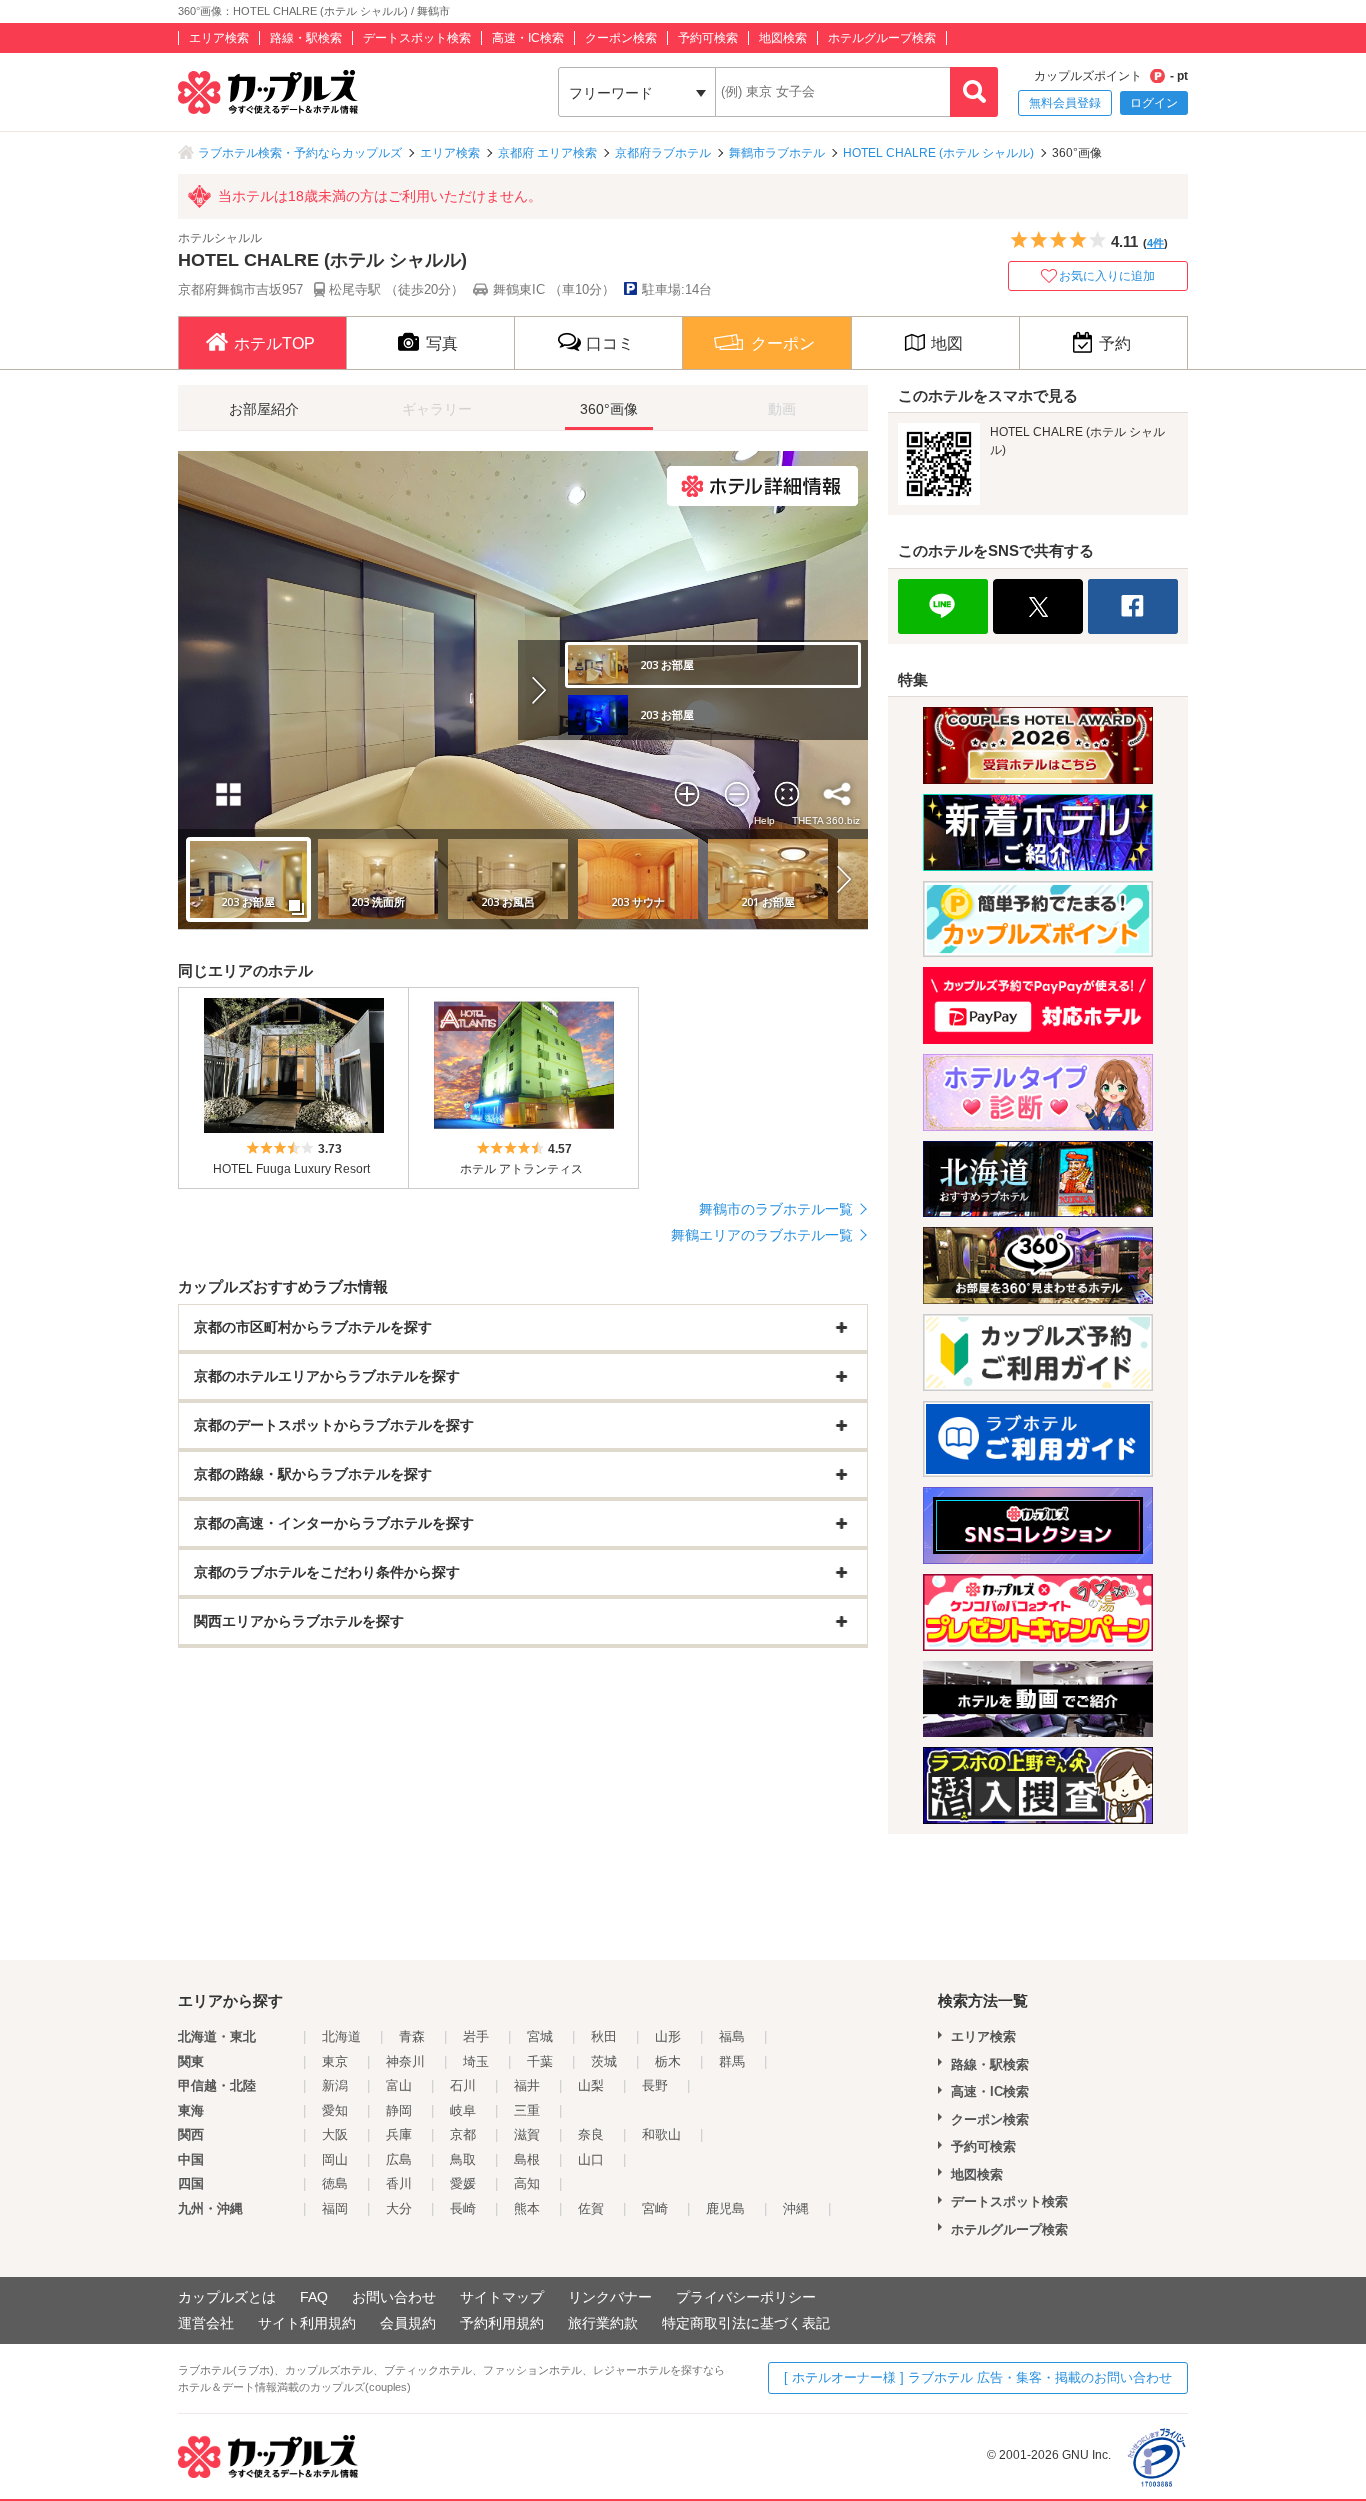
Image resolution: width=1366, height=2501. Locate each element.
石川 (463, 2085)
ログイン (1154, 103)
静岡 (399, 2110)
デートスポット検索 (417, 38)
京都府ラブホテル (663, 153)
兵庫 (399, 2134)
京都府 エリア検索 (547, 153)
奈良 (591, 2134)
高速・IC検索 (528, 38)
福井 (527, 2085)
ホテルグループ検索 (882, 38)
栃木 (668, 2061)
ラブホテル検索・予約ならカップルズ (300, 153)
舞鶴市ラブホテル (777, 153)
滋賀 (527, 2134)
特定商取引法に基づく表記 (746, 2323)
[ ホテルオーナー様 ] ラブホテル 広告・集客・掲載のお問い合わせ (978, 2377)
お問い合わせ (394, 2297)
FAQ (314, 2297)
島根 (527, 2159)
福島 (732, 2036)
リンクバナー (610, 2297)
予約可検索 (708, 38)
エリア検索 (219, 38)
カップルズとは (227, 2297)
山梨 (591, 2085)
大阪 (335, 2134)
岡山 (335, 2159)
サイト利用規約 (307, 2323)
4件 (1155, 243)
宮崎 (655, 2208)
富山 (399, 2085)
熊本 (527, 2208)
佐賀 (591, 2208)
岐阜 (463, 2110)
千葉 (540, 2061)
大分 (399, 2208)
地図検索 (783, 38)
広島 (399, 2159)
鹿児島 (725, 2208)
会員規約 (408, 2323)
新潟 (335, 2085)
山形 (668, 2036)
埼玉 (476, 2061)
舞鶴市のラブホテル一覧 (776, 1209)
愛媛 (463, 2183)
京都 (463, 2134)
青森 (412, 2036)
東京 (335, 2061)
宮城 (540, 2036)
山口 (591, 2159)
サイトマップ (502, 2297)
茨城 (604, 2061)
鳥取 (463, 2159)
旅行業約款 (603, 2323)
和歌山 (661, 2134)
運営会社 (206, 2323)
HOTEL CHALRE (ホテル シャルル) (938, 153)
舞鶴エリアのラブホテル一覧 (762, 1235)
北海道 (341, 2036)
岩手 (476, 2036)
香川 (399, 2183)
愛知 (335, 2110)
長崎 (463, 2208)
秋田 (604, 2036)
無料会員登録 (1065, 103)
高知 (527, 2183)
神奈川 (405, 2061)
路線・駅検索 (306, 38)
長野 (655, 2085)
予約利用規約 (502, 2323)
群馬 (732, 2061)
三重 (527, 2110)
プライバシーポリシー (746, 2297)
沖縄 (796, 2208)
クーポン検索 (621, 38)
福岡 (335, 2208)
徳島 (335, 2183)
